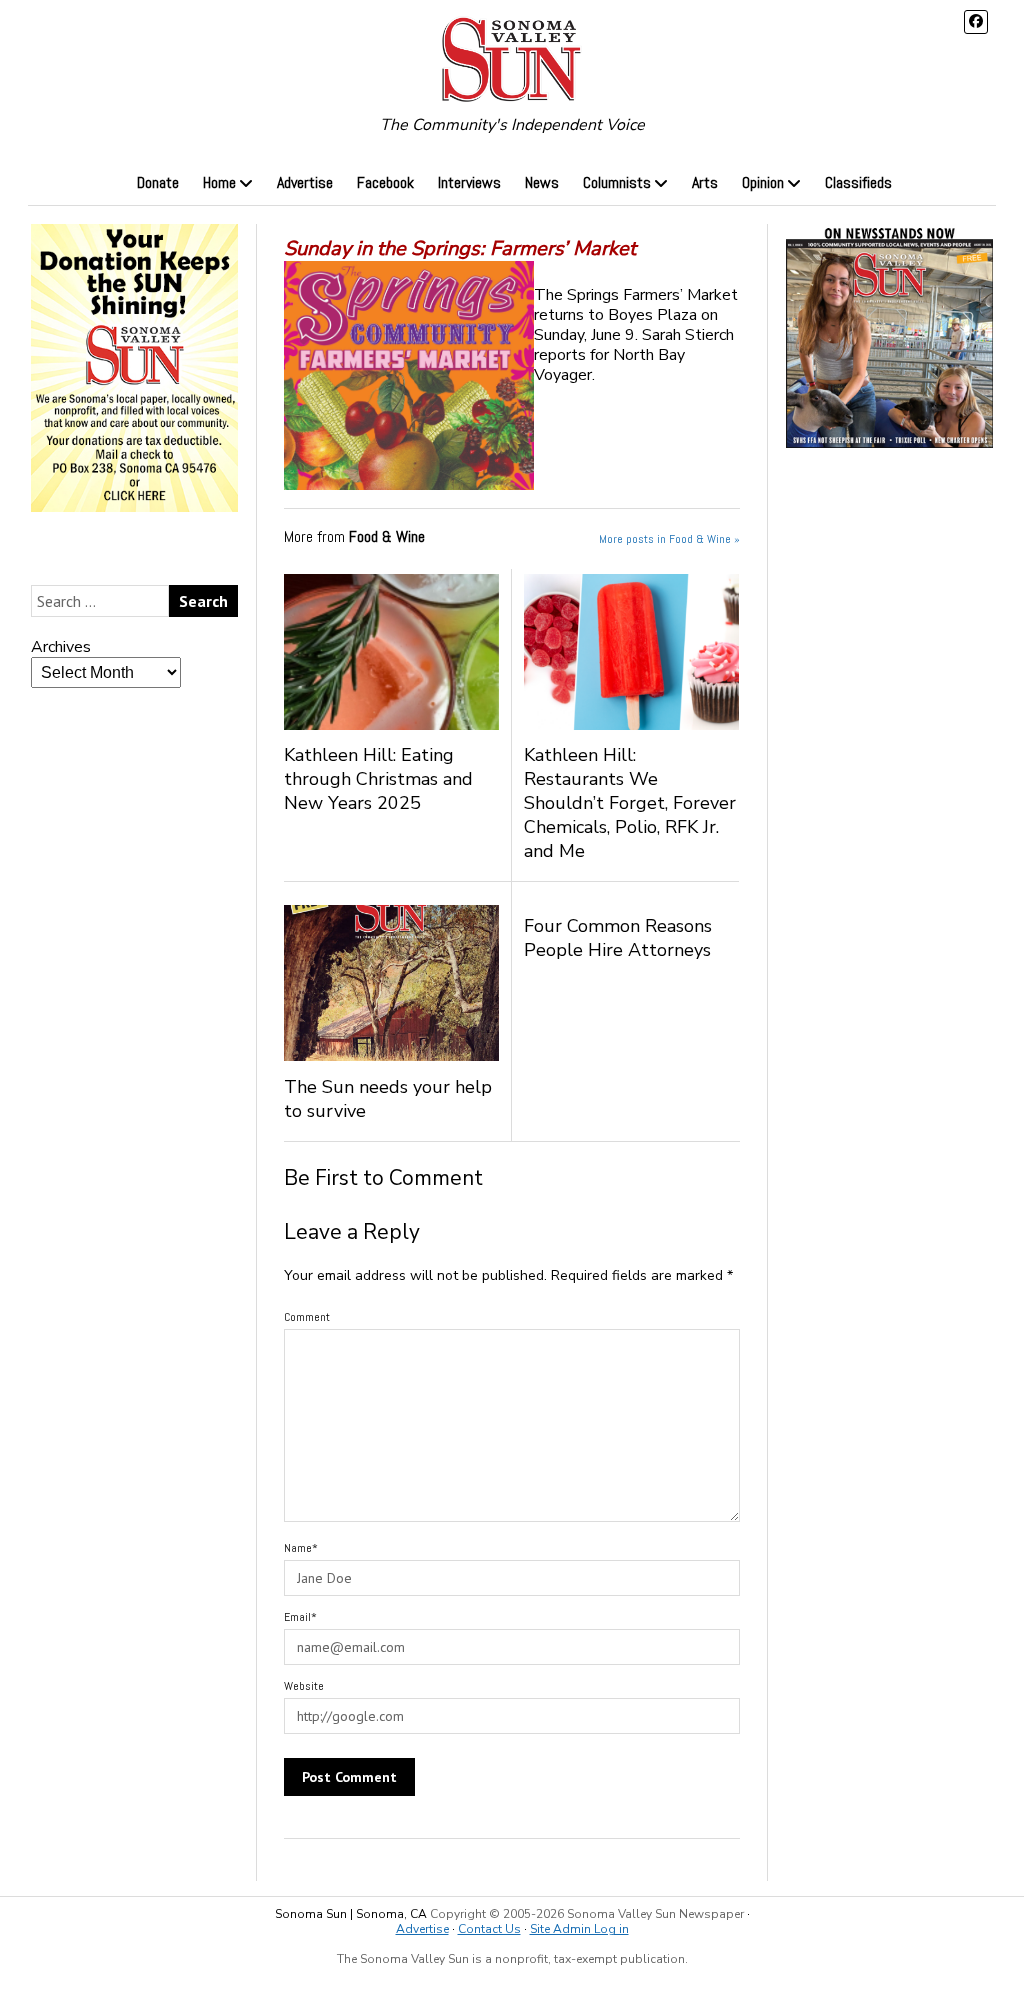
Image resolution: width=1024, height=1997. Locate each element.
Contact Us (489, 1929)
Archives (61, 647)
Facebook (385, 182)
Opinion (763, 182)
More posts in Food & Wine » (669, 539)
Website (304, 1686)
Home (219, 182)
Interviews (469, 182)
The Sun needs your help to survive (388, 1099)
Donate (158, 182)
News (542, 182)
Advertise (305, 182)
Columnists (617, 182)
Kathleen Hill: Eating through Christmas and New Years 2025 (378, 779)
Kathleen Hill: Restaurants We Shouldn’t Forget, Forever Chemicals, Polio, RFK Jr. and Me (630, 803)
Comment (307, 1317)
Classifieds (858, 182)
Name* (301, 1548)
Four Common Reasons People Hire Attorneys (618, 938)
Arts (705, 182)
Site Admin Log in (579, 1929)
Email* (300, 1617)
